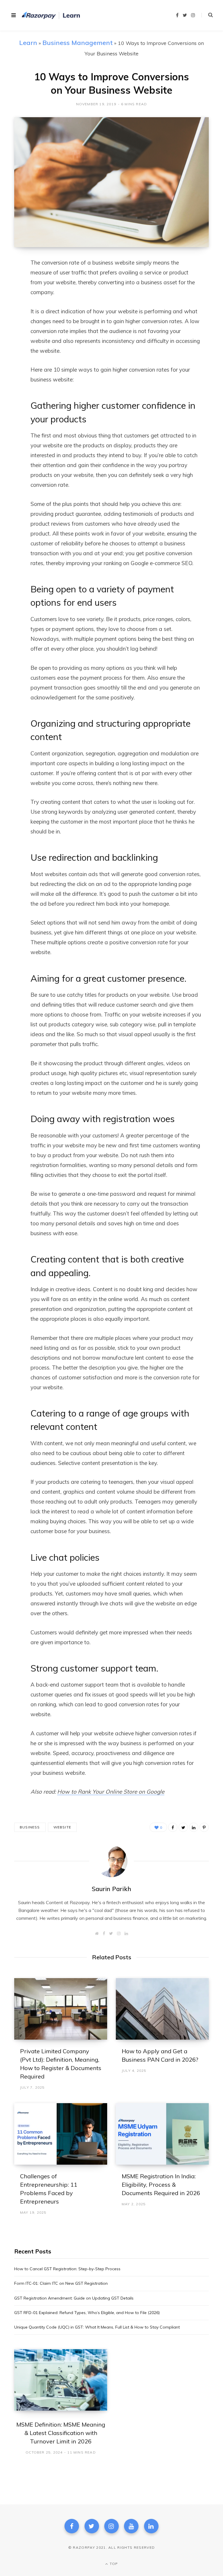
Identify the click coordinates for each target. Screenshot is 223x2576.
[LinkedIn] (10, 310)
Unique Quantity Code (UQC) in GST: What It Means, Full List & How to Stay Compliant (97, 2327)
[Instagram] (111, 2526)
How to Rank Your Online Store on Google (111, 1792)
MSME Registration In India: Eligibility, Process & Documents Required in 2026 (161, 2185)
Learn (28, 42)
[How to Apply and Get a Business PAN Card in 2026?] (162, 2009)
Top (113, 2564)
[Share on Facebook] (10, 279)
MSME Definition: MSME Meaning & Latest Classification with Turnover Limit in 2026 (61, 2433)
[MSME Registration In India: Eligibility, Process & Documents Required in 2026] (162, 2134)
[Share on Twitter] (10, 295)
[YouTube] (131, 2526)
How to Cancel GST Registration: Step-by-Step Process (67, 2269)
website (62, 1827)
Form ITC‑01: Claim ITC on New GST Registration (61, 2283)
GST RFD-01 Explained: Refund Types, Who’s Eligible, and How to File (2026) (87, 2313)
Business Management (78, 42)
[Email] (10, 325)
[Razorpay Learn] (51, 15)
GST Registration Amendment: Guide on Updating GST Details (74, 2298)
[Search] (207, 15)
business (30, 1827)
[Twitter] (92, 2526)
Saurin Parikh (111, 1889)
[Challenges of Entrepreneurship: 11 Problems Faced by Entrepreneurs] (61, 2134)
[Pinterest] (204, 1827)
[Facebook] (72, 2526)
